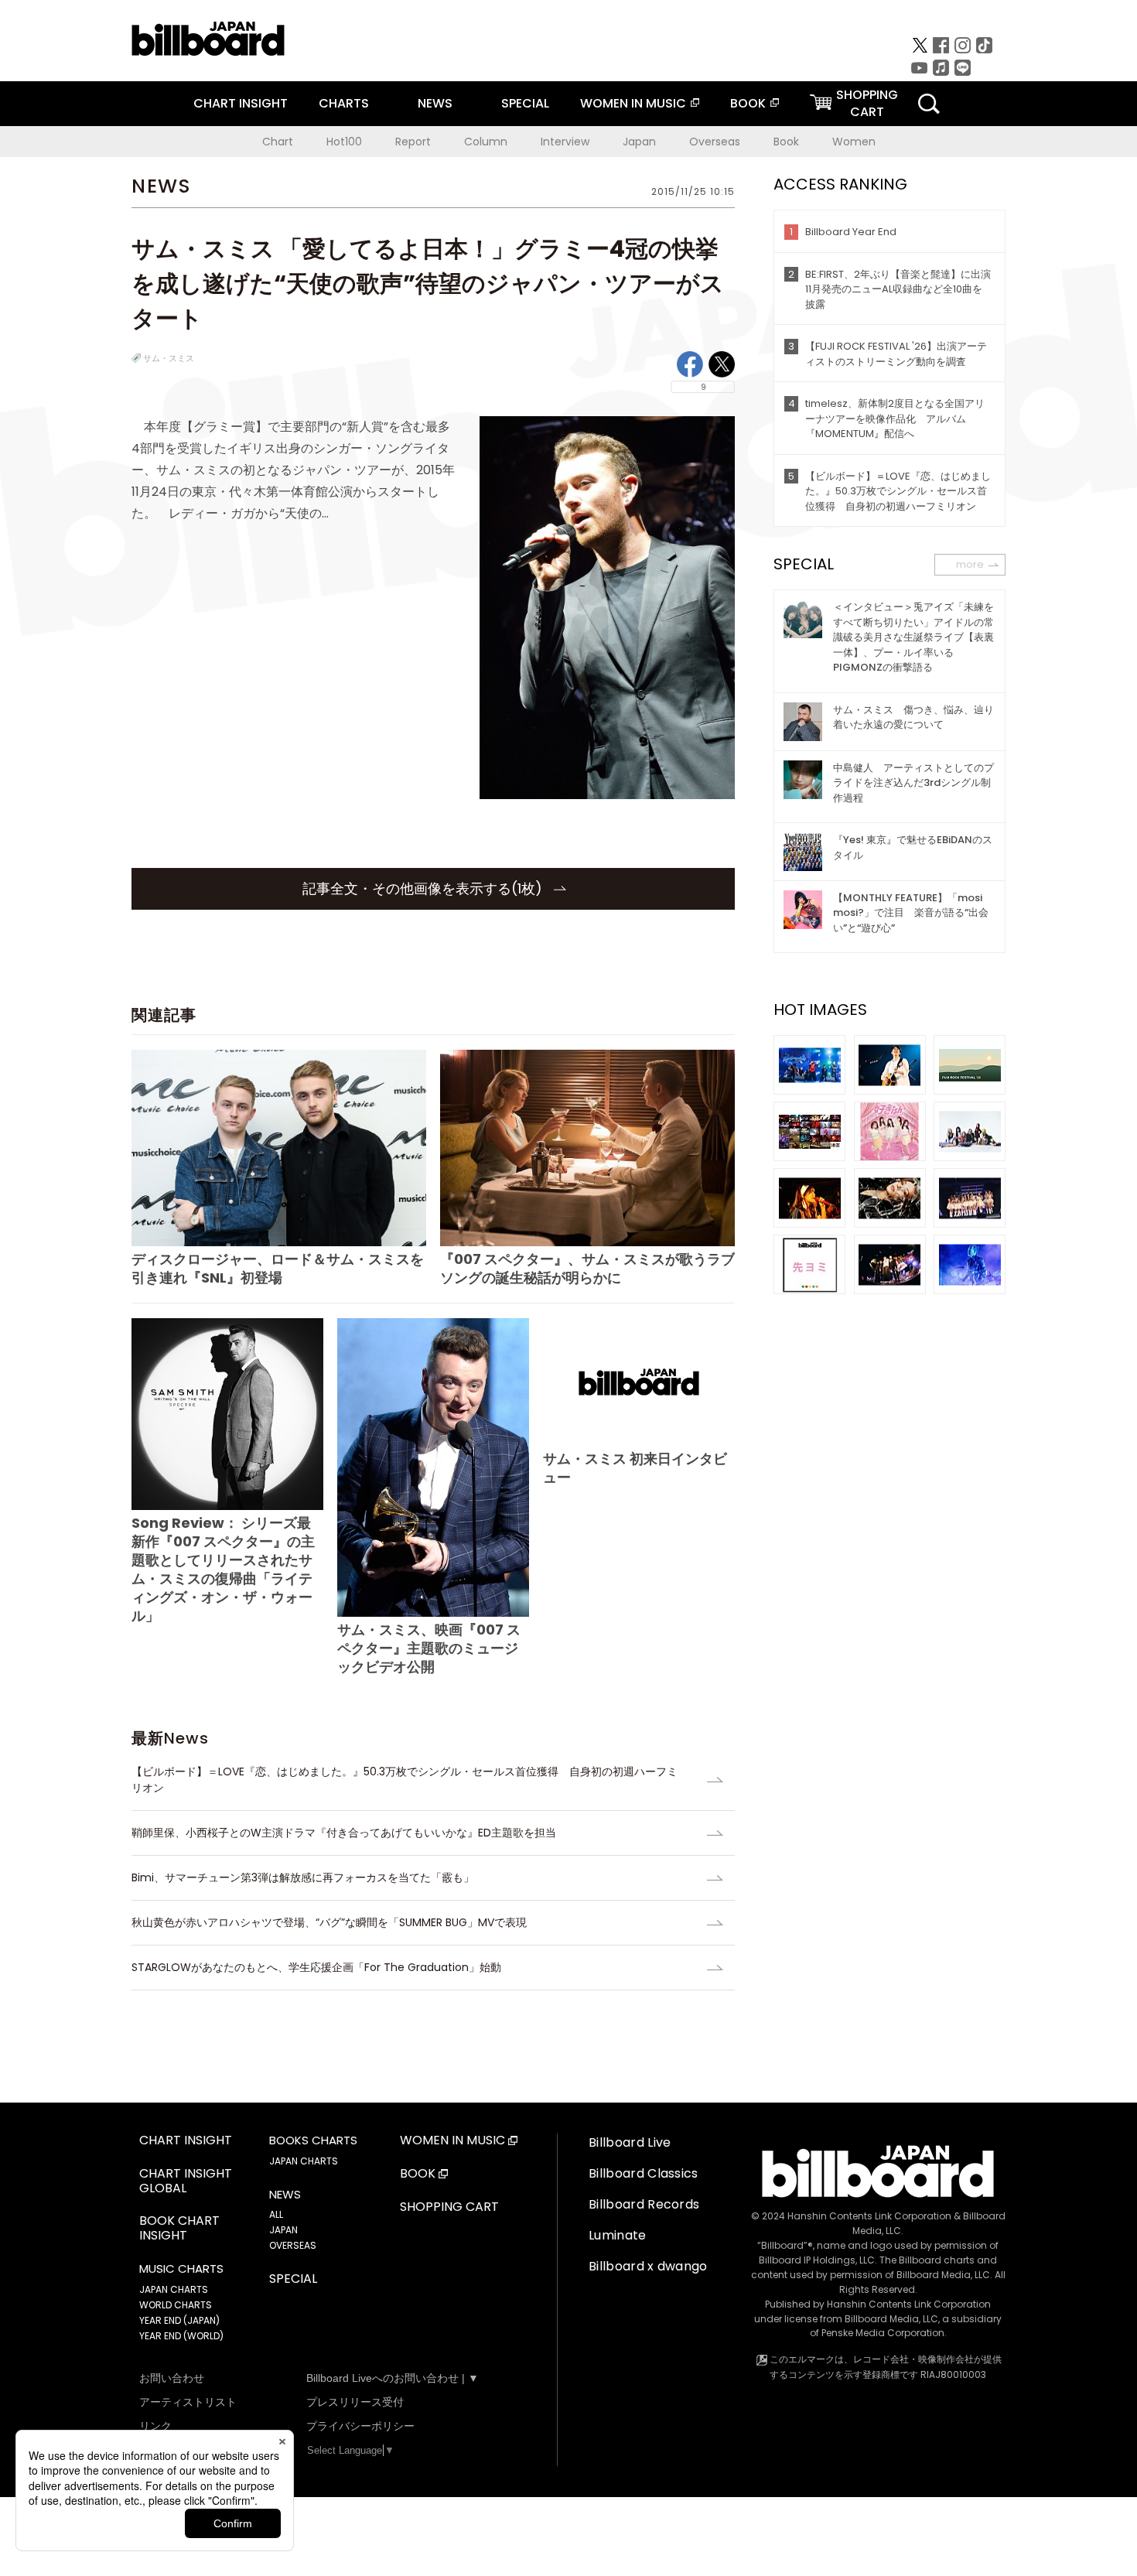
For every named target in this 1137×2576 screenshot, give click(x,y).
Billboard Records (644, 2204)
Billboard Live (630, 2142)
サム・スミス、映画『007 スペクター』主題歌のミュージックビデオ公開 (429, 1648)
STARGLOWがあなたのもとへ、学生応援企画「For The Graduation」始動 (316, 1967)
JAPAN (283, 2230)
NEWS (435, 103)
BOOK (748, 103)
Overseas (715, 142)
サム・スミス (169, 358)
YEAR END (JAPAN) (179, 2320)
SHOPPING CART (449, 2207)
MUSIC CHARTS (181, 2269)
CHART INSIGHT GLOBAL (186, 2181)
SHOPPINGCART (867, 103)
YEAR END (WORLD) (181, 2336)
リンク (155, 2426)
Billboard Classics (644, 2173)
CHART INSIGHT (241, 103)
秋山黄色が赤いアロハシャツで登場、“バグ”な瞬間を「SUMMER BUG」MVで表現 (329, 1922)
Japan (639, 142)
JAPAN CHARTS (174, 2289)
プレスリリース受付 (355, 2402)
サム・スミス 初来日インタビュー (635, 1468)
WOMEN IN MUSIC (633, 103)
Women (854, 142)
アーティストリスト (188, 2402)
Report (413, 142)
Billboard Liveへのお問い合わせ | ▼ (393, 2378)
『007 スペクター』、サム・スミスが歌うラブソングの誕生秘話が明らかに (587, 1268)
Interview (565, 142)
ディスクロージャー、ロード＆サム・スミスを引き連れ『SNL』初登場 (278, 1268)
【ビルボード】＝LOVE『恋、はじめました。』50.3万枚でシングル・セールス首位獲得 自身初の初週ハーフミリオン (405, 1780)
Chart (278, 142)
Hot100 (344, 142)
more (970, 564)
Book (786, 142)
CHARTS (344, 103)
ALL (276, 2214)
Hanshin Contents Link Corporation (869, 2216)
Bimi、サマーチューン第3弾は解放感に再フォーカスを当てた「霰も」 (303, 1877)
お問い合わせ (172, 2378)
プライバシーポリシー (360, 2426)
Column (486, 142)
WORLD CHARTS (176, 2305)
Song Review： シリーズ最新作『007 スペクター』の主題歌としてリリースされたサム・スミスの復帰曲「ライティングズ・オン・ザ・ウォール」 (223, 1569)
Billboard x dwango (648, 2266)
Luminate (618, 2235)
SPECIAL (525, 103)
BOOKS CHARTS (313, 2140)
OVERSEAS (293, 2245)
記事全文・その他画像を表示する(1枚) (424, 888)
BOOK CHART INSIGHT (179, 2229)
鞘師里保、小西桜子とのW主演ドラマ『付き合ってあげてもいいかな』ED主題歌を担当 (344, 1833)
